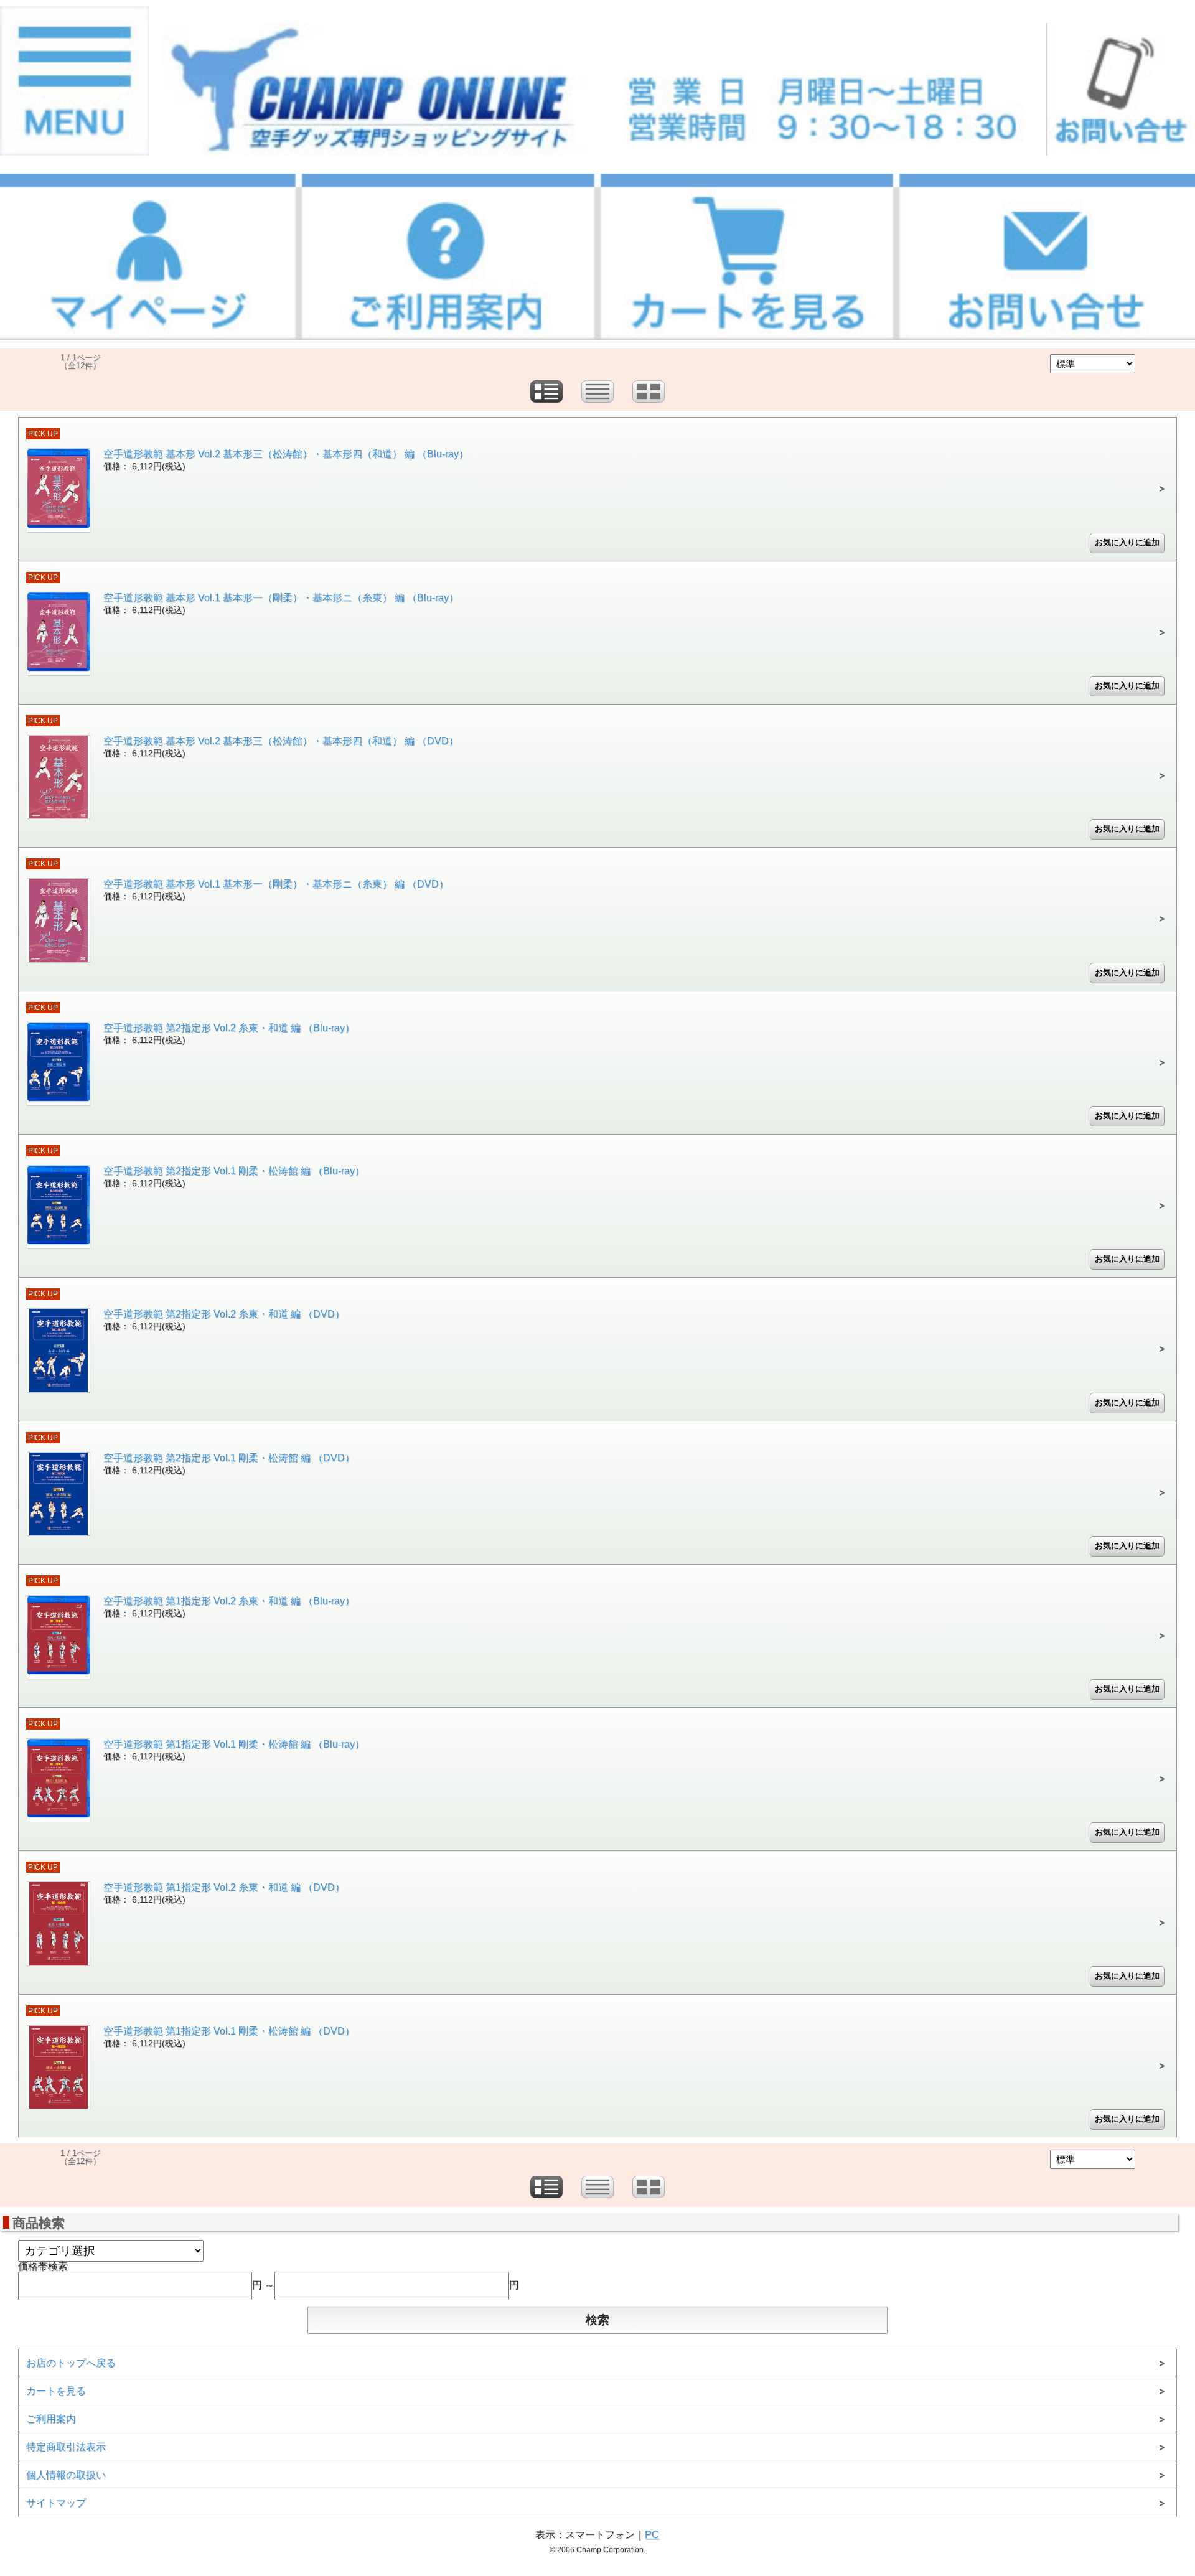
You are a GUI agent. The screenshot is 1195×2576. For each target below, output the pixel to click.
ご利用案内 (51, 2419)
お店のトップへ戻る (71, 2363)
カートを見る (56, 2391)
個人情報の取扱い (66, 2475)
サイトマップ (56, 2503)
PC (652, 2535)
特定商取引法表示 (66, 2447)
